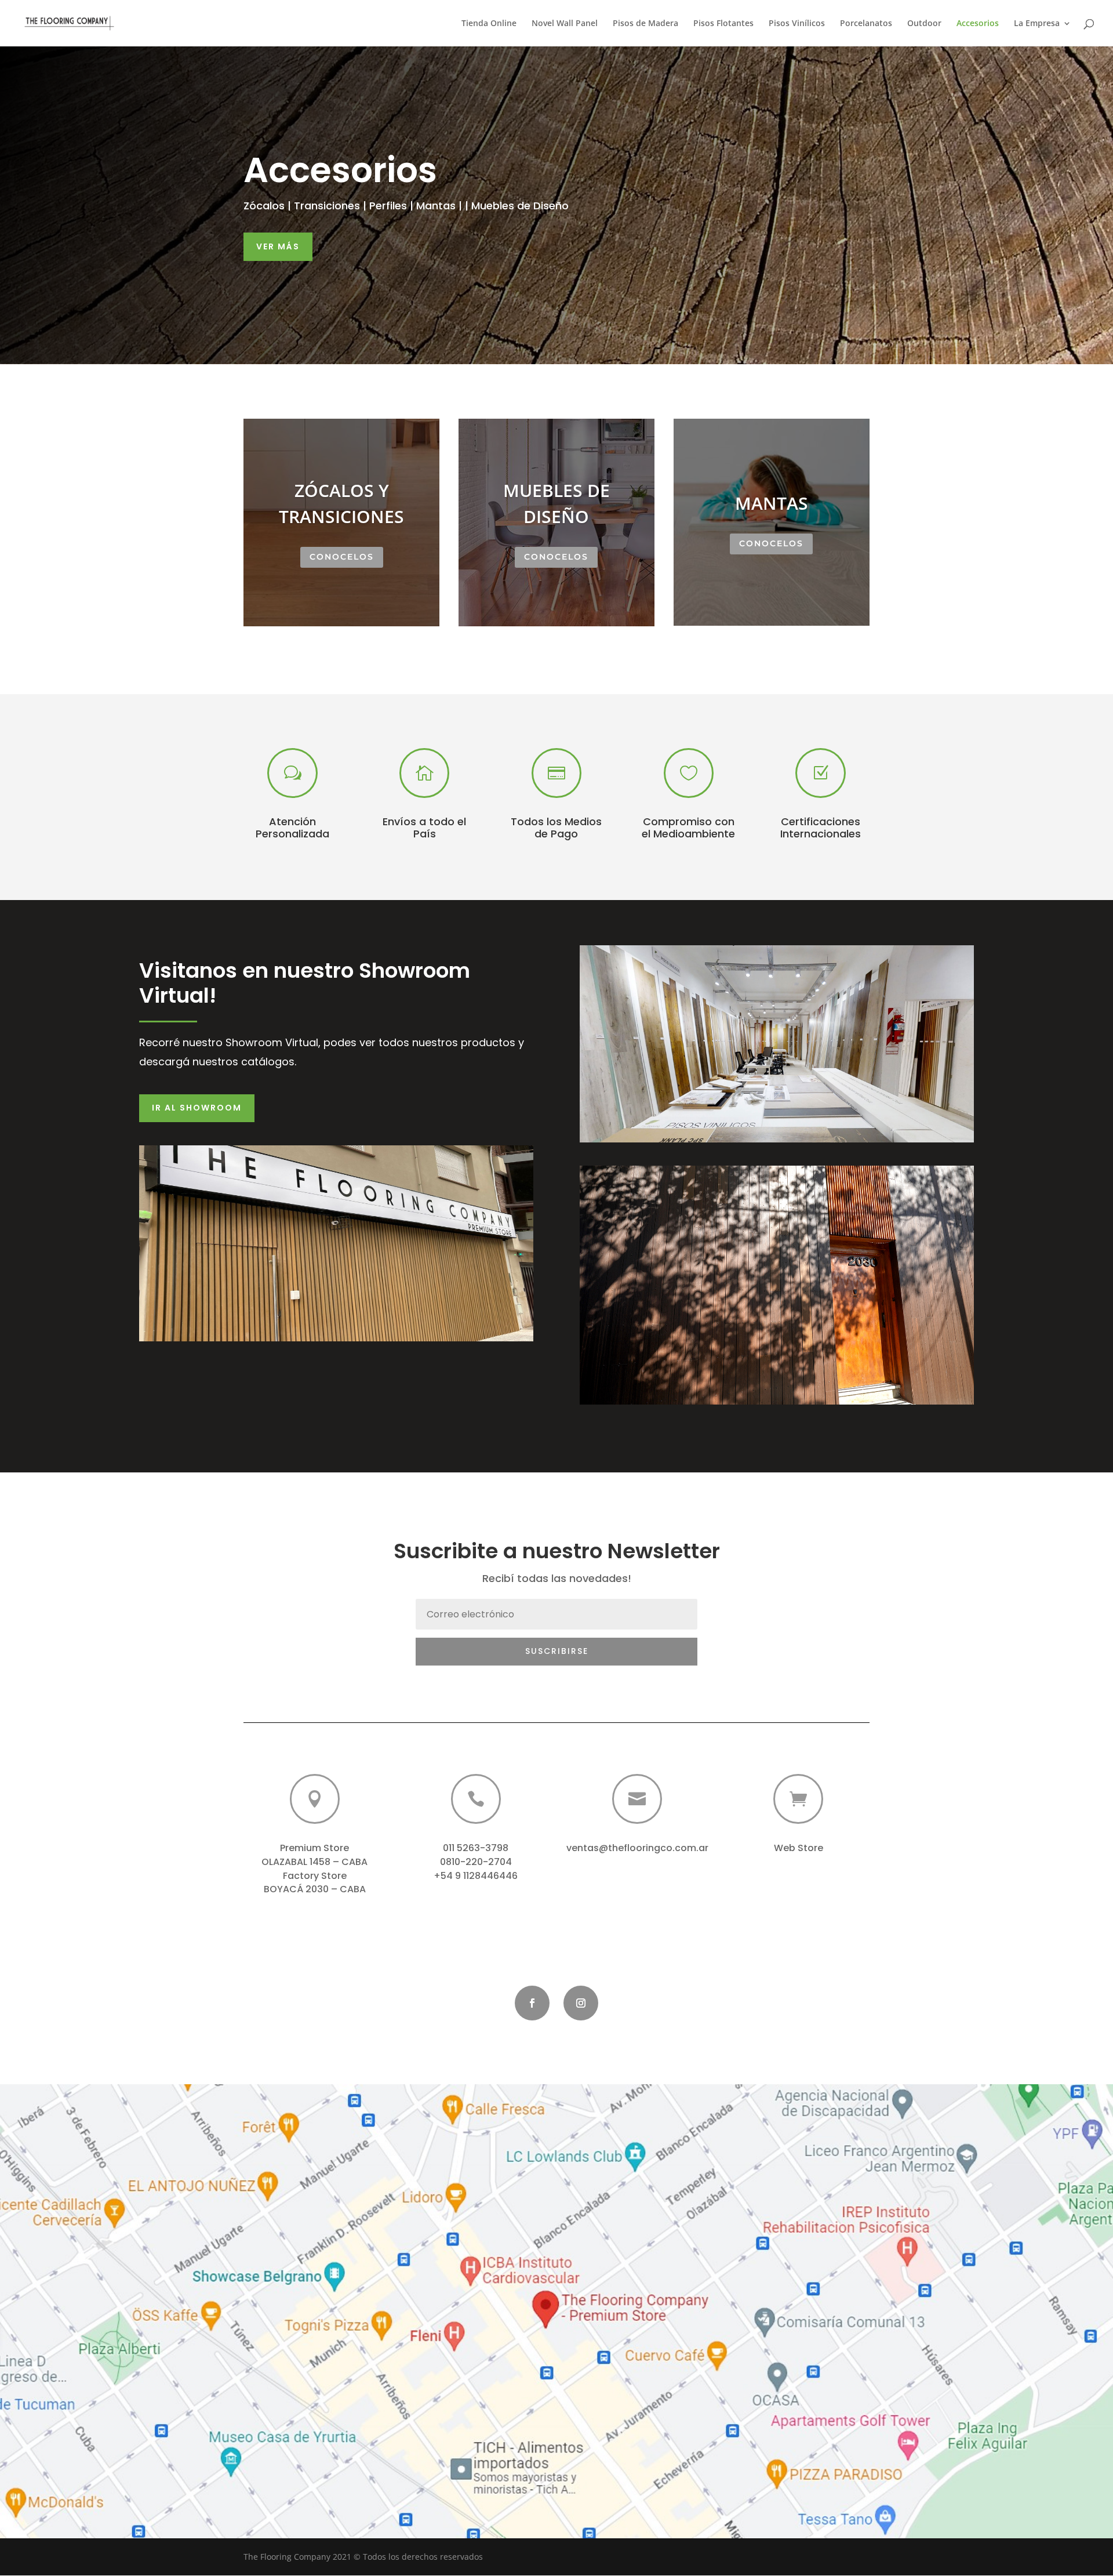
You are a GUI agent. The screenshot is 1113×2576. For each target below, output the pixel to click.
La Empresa (1037, 24)
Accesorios (978, 24)
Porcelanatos (866, 24)
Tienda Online (489, 24)
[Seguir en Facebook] (532, 2003)
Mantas (772, 503)
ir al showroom (197, 1108)
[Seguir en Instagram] (581, 2003)
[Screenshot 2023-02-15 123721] (556, 2535)
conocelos (342, 557)
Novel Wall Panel (565, 24)
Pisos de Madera (645, 24)
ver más (278, 246)
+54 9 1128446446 (476, 1876)
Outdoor (924, 24)
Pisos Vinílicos (797, 24)
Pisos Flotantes (723, 24)
